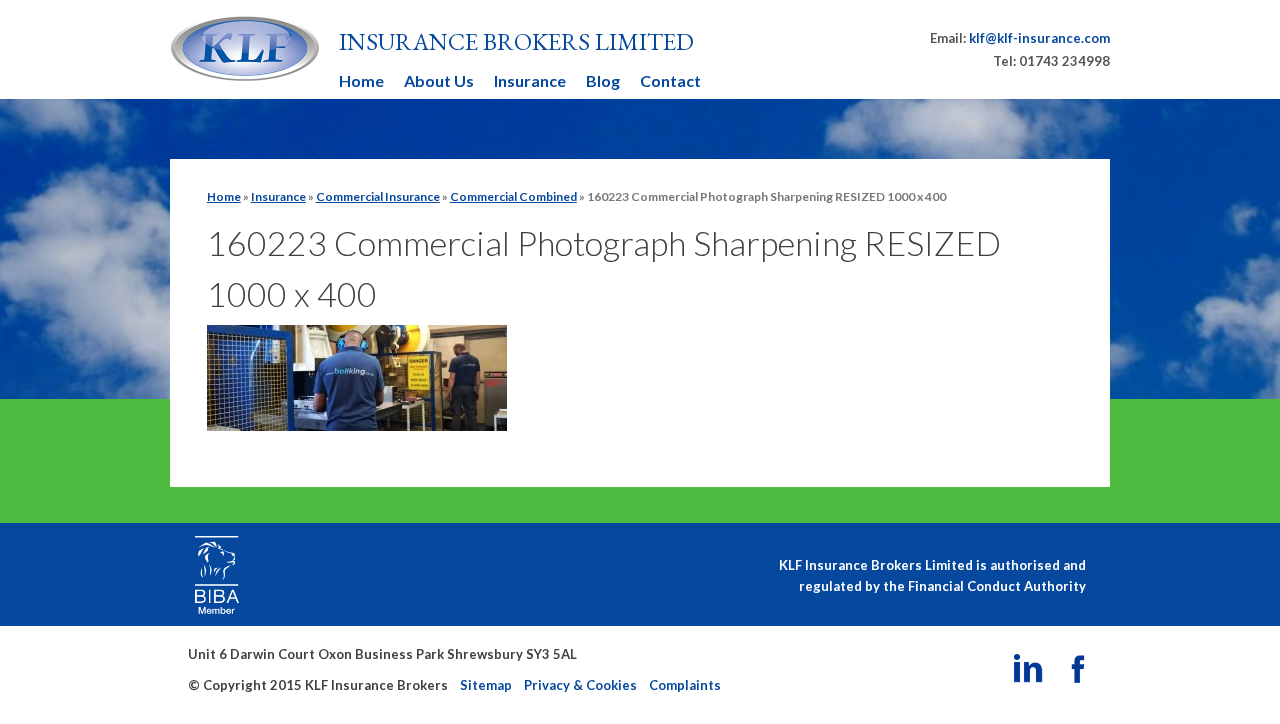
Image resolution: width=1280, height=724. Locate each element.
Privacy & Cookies (580, 685)
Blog (603, 80)
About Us (439, 80)
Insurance (530, 80)
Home (361, 80)
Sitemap (486, 685)
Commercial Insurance (378, 196)
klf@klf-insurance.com (1039, 38)
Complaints (685, 685)
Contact (670, 80)
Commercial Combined (513, 196)
